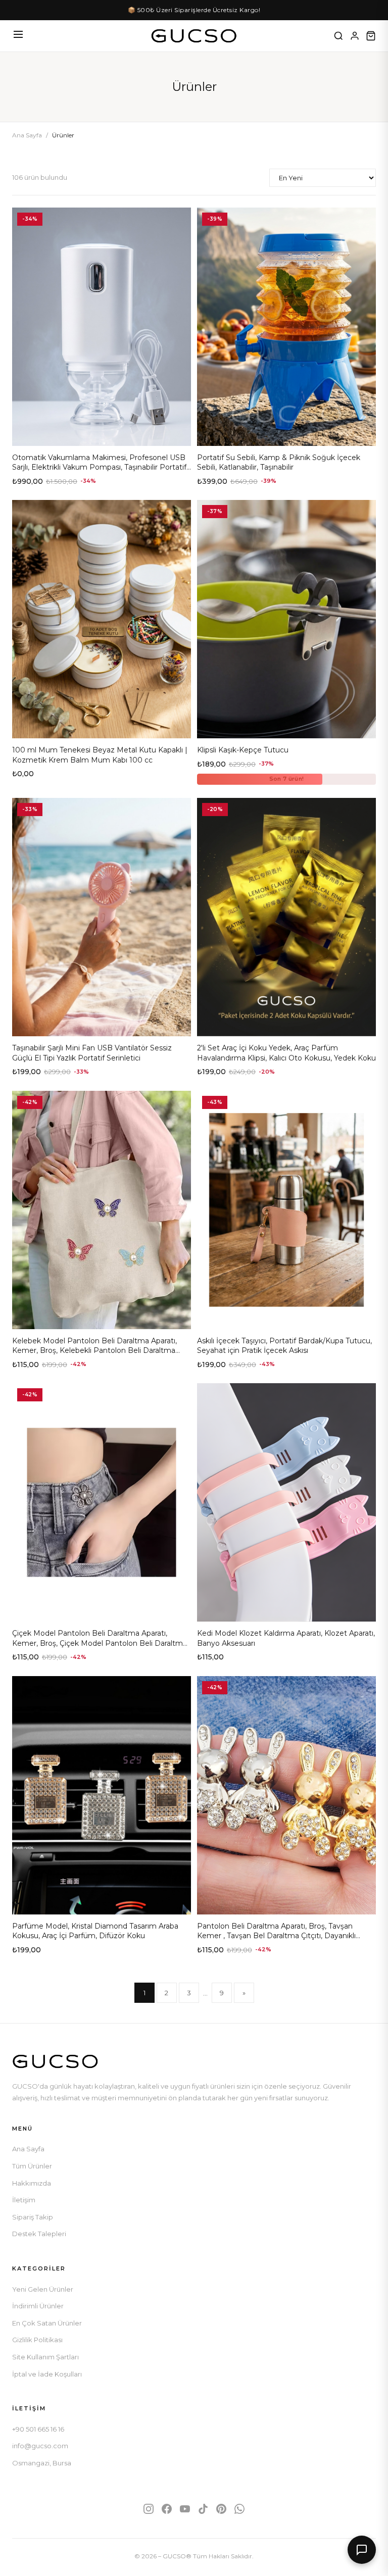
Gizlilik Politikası (37, 2340)
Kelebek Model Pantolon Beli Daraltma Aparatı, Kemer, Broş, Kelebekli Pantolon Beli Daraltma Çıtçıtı (94, 1351)
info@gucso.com (40, 2446)
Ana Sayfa (27, 135)
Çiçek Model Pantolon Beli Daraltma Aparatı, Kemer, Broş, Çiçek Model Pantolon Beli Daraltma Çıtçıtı (100, 1643)
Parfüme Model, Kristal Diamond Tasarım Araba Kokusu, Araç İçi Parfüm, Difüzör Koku (95, 1931)
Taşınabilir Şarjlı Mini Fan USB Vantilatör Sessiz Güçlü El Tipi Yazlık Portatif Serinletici (92, 1053)
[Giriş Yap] (355, 36)
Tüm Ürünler (32, 2166)
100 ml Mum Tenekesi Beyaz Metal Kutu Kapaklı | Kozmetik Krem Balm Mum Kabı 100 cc (100, 755)
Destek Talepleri (39, 2234)
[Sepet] (371, 36)
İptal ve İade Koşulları (47, 2374)
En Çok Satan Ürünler (47, 2323)
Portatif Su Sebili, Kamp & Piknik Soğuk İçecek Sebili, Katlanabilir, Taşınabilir (279, 463)
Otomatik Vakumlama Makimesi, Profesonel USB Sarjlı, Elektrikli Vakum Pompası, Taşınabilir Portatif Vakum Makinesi (99, 467)
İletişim (24, 2200)
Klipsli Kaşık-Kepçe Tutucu (243, 750)
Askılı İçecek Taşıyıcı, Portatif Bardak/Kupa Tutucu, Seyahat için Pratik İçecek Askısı (284, 1346)
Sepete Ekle (102, 434)
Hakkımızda (32, 2183)
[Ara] (338, 36)
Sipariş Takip (33, 2217)
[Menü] (18, 36)
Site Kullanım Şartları (45, 2357)
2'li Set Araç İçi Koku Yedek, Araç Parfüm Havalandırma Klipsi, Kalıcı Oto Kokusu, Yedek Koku (286, 1053)
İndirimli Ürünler (38, 2306)
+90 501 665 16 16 (38, 2429)
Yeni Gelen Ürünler (43, 2289)
